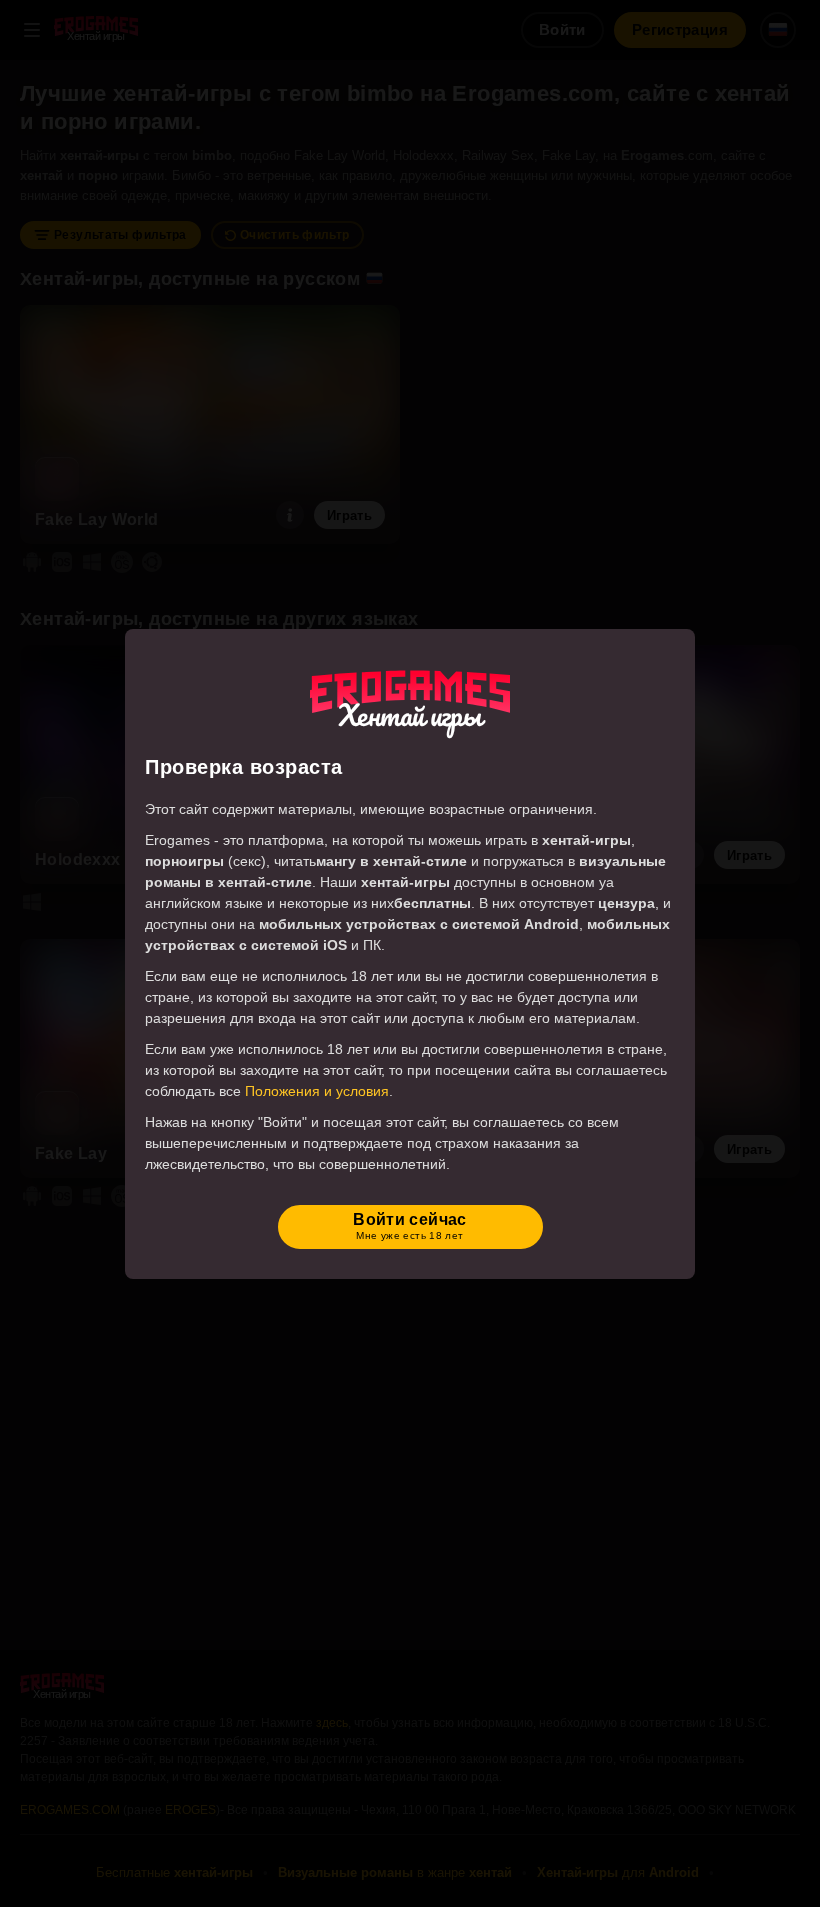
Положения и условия (317, 1091)
